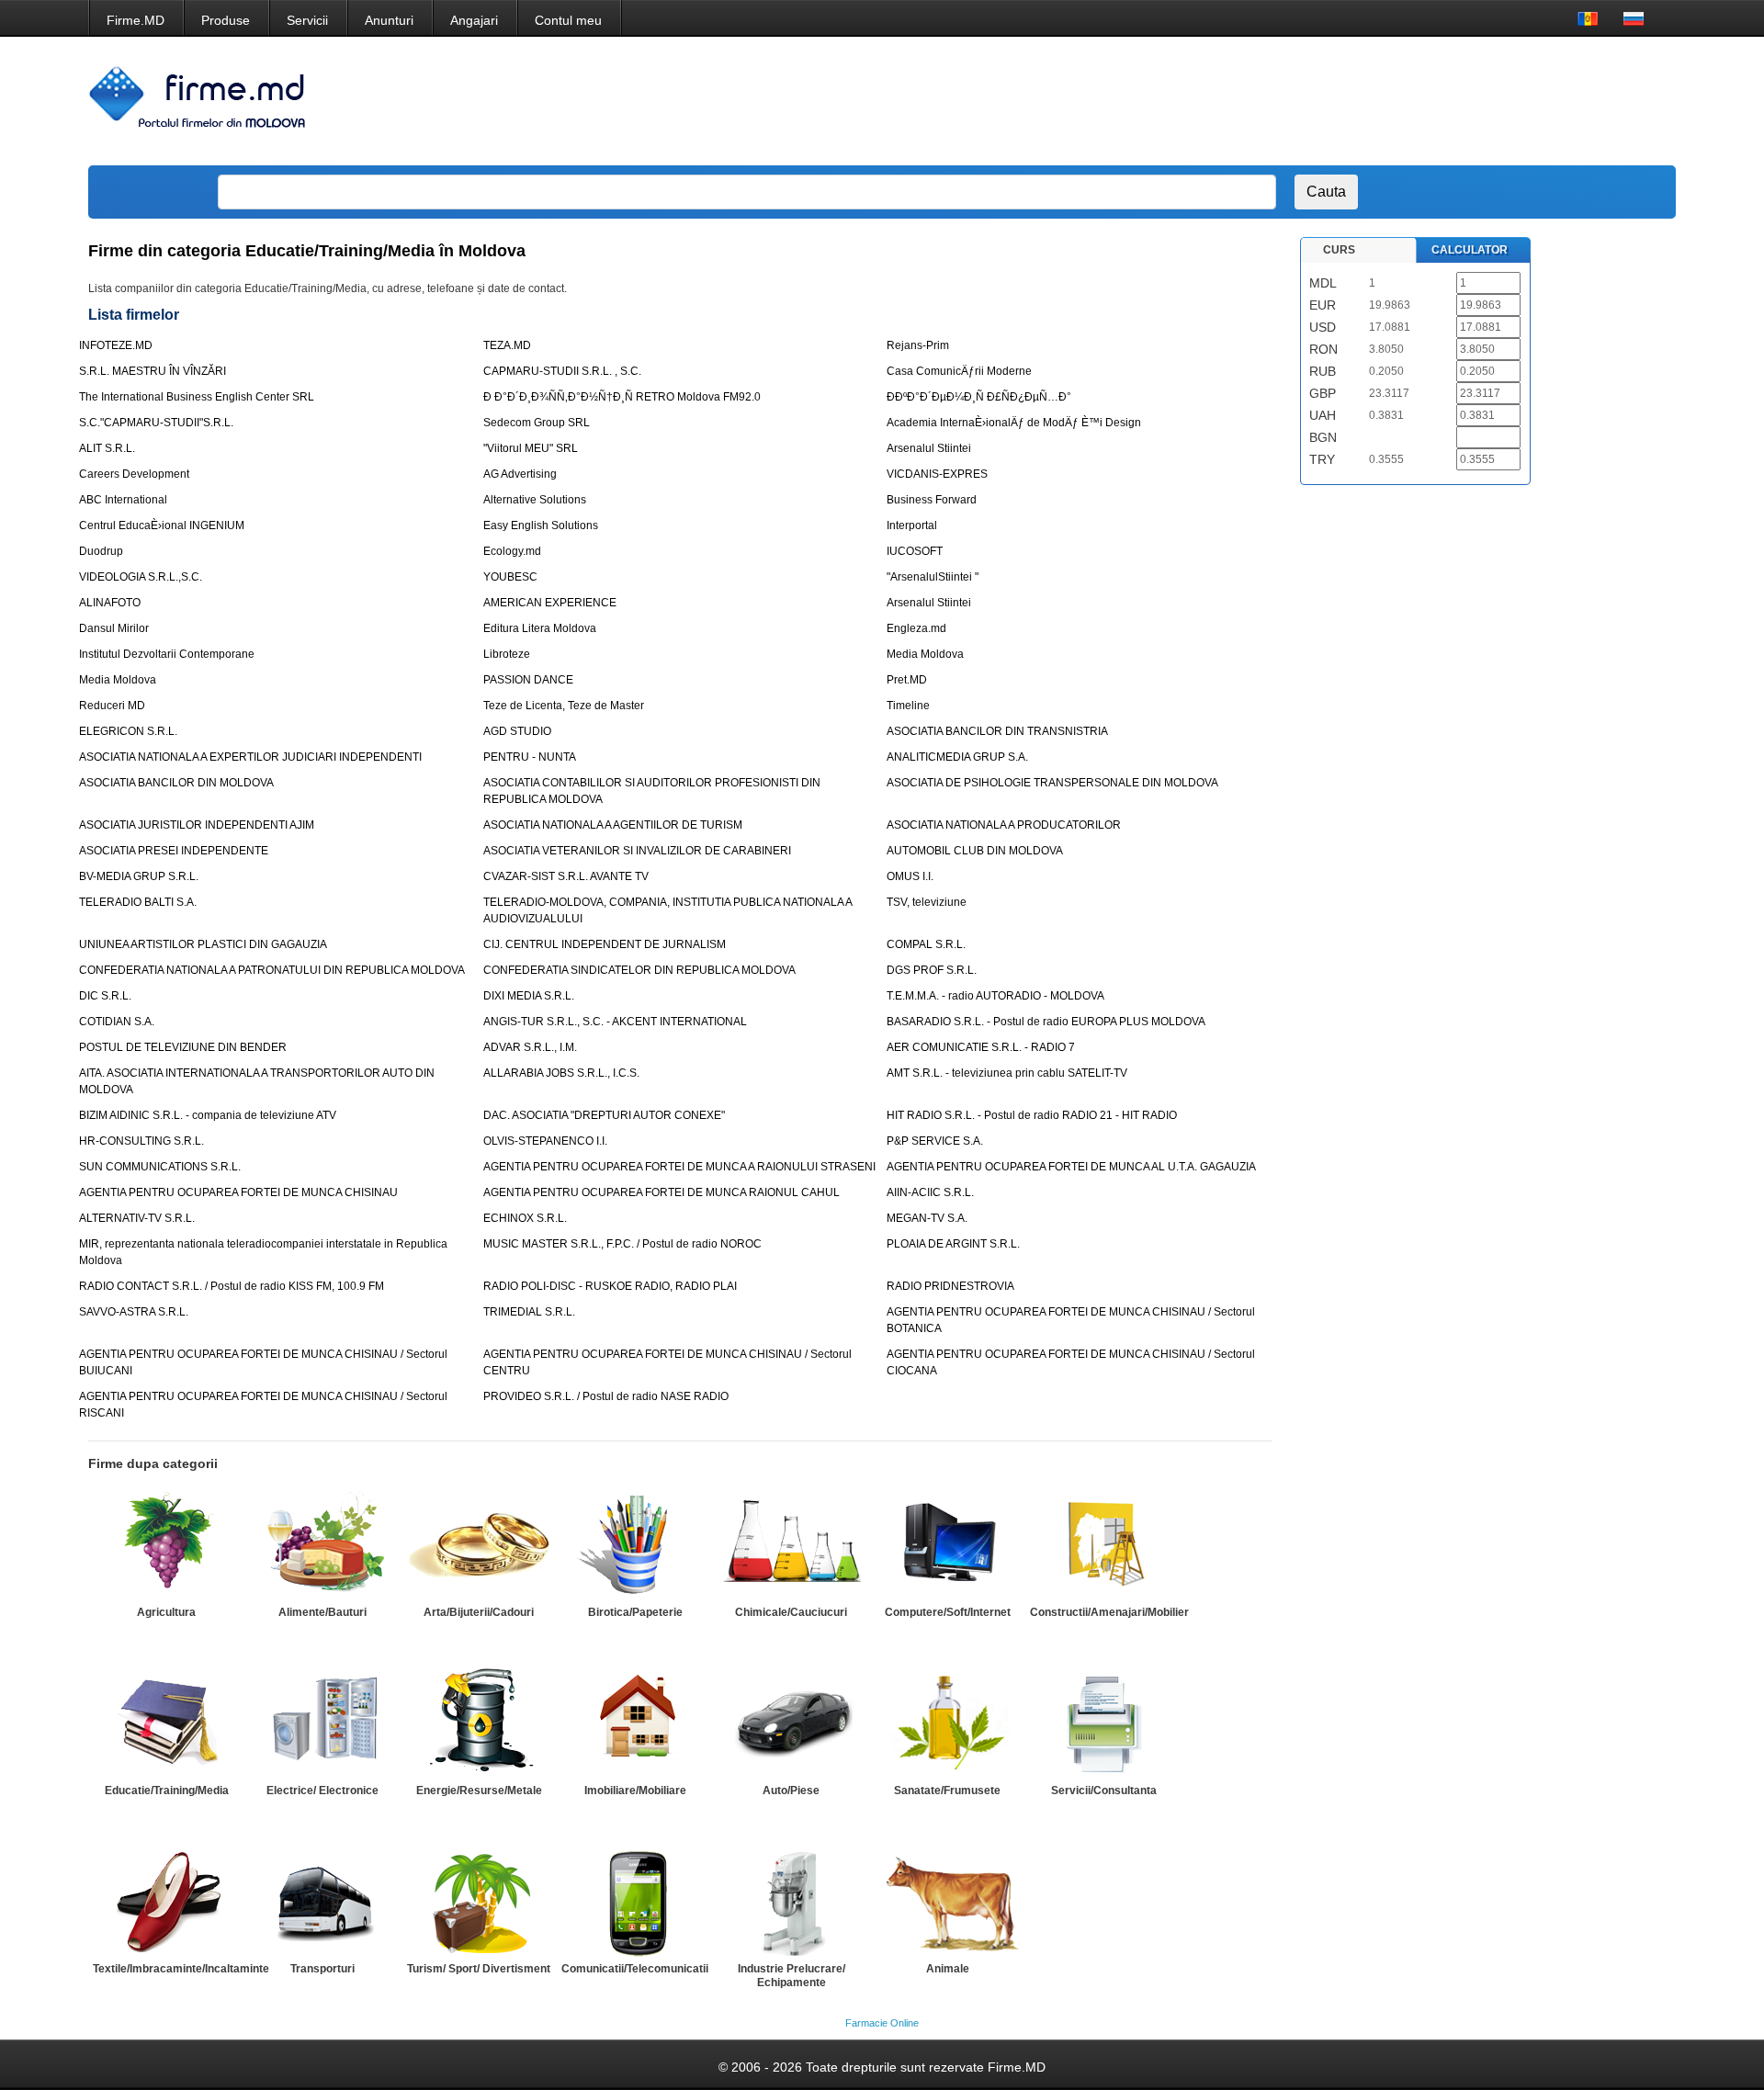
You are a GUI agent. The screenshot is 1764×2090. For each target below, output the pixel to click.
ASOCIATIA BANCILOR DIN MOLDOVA (176, 783)
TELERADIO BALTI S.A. (138, 902)
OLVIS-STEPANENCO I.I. (545, 1141)
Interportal (912, 525)
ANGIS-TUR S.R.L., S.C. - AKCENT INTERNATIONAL (615, 1022)
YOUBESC (510, 577)
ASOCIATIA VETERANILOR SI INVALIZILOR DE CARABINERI (637, 851)
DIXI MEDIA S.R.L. (529, 996)
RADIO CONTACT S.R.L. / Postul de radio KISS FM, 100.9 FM (232, 1286)
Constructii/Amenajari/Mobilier (1109, 1612)
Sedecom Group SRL (537, 423)
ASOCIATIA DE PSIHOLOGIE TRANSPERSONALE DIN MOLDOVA (1052, 783)
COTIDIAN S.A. (117, 1022)
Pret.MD (907, 680)
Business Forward (932, 500)
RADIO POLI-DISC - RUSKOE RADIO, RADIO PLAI (610, 1286)
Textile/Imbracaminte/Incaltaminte (181, 1969)
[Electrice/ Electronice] (322, 1723)
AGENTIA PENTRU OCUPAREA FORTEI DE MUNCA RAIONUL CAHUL (661, 1192)
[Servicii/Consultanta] (1103, 1723)
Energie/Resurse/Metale (479, 1791)
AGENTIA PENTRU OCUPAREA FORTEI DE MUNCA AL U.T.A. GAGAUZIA (1071, 1167)
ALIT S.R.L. (107, 448)
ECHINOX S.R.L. (525, 1218)
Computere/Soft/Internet (948, 1612)
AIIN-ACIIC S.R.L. (930, 1192)
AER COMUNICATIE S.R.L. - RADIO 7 (981, 1047)
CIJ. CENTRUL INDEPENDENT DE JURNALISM (605, 944)
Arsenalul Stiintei (929, 448)
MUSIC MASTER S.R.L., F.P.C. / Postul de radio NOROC (622, 1244)
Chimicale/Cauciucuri (791, 1612)
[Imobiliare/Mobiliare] (635, 1723)
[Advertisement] (1326, 101)
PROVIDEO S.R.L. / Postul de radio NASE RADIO (606, 1396)
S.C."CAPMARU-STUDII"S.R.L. (156, 423)
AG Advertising (520, 474)
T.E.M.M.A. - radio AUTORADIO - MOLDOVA (995, 996)
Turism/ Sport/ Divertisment (479, 1969)
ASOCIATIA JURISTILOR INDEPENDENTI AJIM (197, 825)
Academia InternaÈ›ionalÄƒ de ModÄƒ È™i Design (1014, 423)
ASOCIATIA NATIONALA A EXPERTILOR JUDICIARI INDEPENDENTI (250, 757)
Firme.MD (136, 20)
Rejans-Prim (918, 345)
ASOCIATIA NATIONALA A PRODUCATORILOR (1004, 825)
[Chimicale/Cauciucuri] (791, 1544)
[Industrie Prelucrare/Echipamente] (791, 1901)
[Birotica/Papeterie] (635, 1544)
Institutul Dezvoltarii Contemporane (167, 654)
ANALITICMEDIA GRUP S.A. (957, 757)
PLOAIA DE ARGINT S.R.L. (953, 1244)
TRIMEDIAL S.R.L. (529, 1312)
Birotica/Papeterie (635, 1612)
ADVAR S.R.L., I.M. (530, 1047)
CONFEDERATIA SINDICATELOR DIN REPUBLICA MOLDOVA (639, 970)
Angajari (474, 20)
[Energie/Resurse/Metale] (479, 1723)
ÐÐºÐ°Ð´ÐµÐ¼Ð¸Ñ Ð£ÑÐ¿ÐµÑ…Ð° (979, 397)
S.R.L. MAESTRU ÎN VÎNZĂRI (153, 371)
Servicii (307, 20)
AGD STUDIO (517, 731)
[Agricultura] (166, 1544)
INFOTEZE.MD (116, 345)
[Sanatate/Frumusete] (947, 1723)
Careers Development (134, 474)
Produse (226, 20)
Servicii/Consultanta (1104, 1791)
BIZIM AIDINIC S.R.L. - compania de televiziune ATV (208, 1115)
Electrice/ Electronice (322, 1791)
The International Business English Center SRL (197, 397)
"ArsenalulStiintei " (933, 577)
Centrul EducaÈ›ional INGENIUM (162, 525)
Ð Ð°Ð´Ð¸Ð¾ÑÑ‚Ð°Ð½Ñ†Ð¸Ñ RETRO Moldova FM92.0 (622, 397)
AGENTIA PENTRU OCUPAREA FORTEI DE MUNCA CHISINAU (238, 1192)
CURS (1339, 250)
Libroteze (507, 654)
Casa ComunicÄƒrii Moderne (959, 371)
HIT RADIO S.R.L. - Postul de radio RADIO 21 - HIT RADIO (1032, 1115)
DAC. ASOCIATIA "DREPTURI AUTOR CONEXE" (604, 1115)
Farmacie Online (882, 2023)
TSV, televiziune (927, 902)
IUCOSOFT (915, 551)
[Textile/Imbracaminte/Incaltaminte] (166, 1901)
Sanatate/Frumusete (947, 1791)
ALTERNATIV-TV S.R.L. (137, 1218)
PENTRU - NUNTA (530, 757)
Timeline (908, 706)
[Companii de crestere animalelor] (947, 1901)
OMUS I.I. (910, 876)
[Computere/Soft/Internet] (947, 1544)
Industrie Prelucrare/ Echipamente (792, 1976)
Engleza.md (916, 628)
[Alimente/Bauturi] (322, 1544)
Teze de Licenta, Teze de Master (564, 706)
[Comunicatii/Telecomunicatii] (635, 1901)
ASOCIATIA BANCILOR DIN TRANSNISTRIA (997, 731)
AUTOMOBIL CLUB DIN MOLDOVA (975, 851)
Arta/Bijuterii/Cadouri (479, 1612)
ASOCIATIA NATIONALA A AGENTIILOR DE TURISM (613, 825)
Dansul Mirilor (114, 628)
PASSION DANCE (528, 680)
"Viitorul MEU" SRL (531, 448)
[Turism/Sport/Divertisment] (479, 1901)
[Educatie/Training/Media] (166, 1723)
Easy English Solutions (541, 525)
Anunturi (389, 20)
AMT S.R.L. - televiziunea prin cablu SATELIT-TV (1007, 1073)
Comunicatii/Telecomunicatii (635, 1969)
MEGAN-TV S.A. (927, 1218)
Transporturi (322, 1969)
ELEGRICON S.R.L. (128, 731)
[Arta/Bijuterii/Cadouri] (479, 1544)
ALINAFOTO (110, 603)
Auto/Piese (791, 1791)
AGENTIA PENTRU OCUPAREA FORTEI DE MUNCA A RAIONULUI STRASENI (679, 1167)
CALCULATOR (1470, 250)
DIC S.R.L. (105, 996)
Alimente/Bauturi (322, 1612)
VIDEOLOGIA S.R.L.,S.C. (141, 577)
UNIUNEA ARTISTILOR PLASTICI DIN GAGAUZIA (203, 944)
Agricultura (166, 1612)
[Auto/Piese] (791, 1723)
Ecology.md (512, 551)
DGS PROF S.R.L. (932, 970)
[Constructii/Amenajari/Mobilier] (1103, 1544)
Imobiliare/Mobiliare (635, 1791)
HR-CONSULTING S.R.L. (141, 1141)
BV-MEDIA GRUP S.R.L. (139, 876)
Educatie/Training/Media (167, 1791)
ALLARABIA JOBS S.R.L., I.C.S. (561, 1073)
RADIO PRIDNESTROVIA (950, 1286)
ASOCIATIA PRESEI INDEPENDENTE (174, 851)
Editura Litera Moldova (540, 628)
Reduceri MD (112, 706)
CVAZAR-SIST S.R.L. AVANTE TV (566, 876)
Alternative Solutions (535, 500)
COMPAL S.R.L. (926, 944)
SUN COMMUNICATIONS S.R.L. (160, 1167)
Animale (948, 1969)
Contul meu (568, 20)
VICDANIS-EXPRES (937, 474)
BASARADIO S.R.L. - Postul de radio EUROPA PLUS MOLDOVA (1046, 1022)
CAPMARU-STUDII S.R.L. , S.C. (562, 371)
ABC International (123, 500)
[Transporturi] (322, 1901)
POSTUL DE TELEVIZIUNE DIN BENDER (183, 1047)
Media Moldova (925, 654)
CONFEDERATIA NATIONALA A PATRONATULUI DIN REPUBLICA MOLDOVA (272, 970)
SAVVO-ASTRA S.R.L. (134, 1312)
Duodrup (101, 551)
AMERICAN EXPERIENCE (550, 603)
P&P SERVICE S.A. (935, 1141)
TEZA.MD (507, 345)
